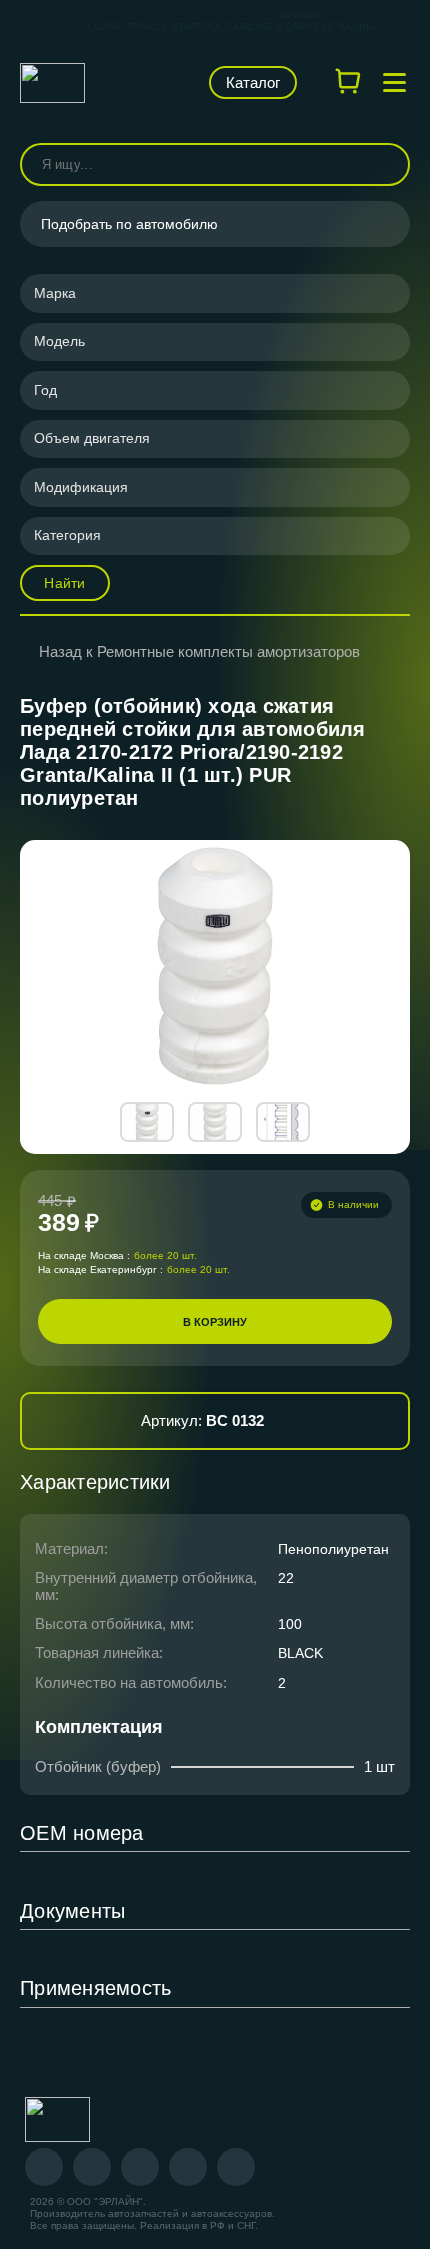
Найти (64, 583)
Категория (67, 535)
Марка (55, 293)
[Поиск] (386, 164)
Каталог (253, 82)
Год (45, 390)
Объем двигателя (92, 438)
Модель (59, 341)
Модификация (81, 487)
